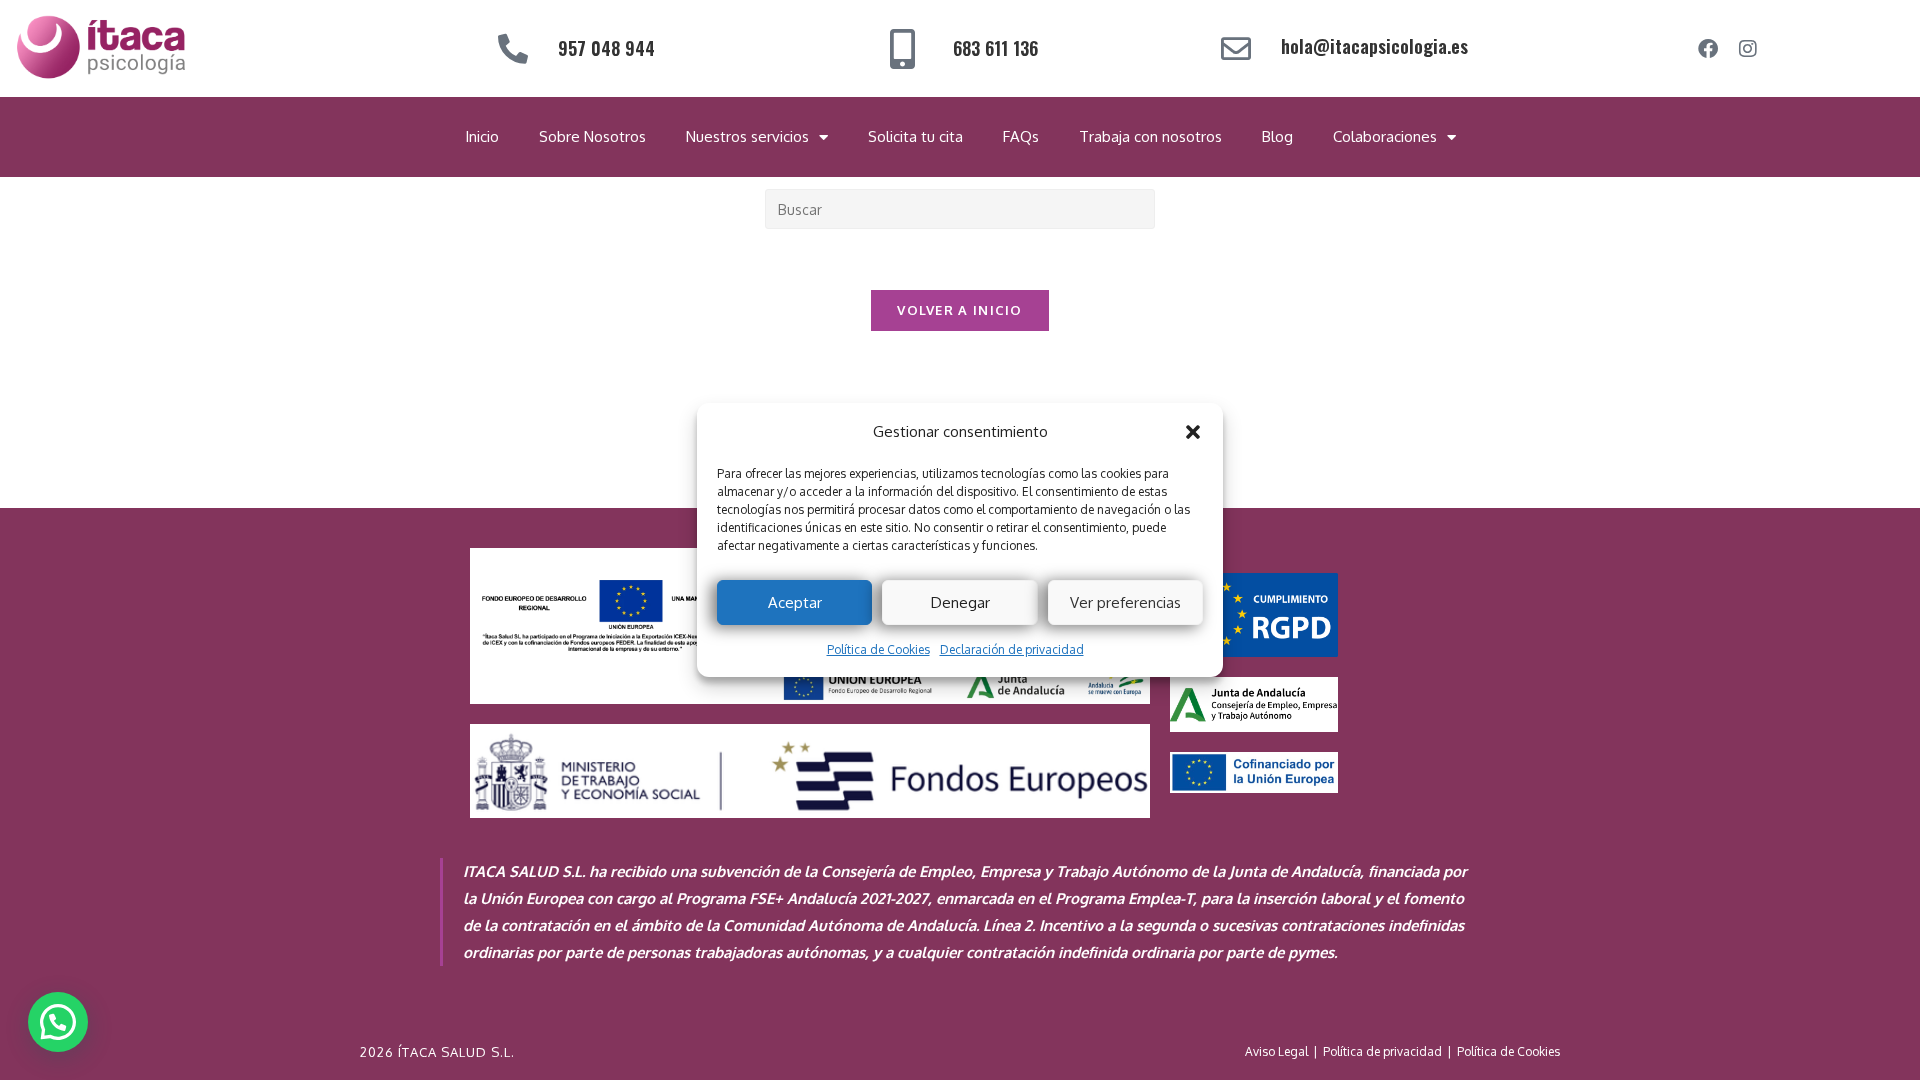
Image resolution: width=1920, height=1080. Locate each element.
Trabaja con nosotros (1150, 136)
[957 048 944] (513, 49)
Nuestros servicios (747, 136)
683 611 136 (995, 48)
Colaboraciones (1385, 136)
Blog (1277, 136)
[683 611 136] (903, 49)
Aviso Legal (1276, 1051)
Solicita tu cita (915, 136)
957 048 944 (606, 48)
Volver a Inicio (960, 310)
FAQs (1021, 136)
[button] (1193, 432)
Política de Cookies (878, 649)
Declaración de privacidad (1012, 649)
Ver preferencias (1125, 602)
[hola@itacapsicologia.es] (1236, 49)
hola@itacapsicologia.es (1374, 46)
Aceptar (795, 602)
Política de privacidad (1382, 1051)
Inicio (482, 136)
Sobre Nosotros (592, 136)
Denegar (960, 602)
